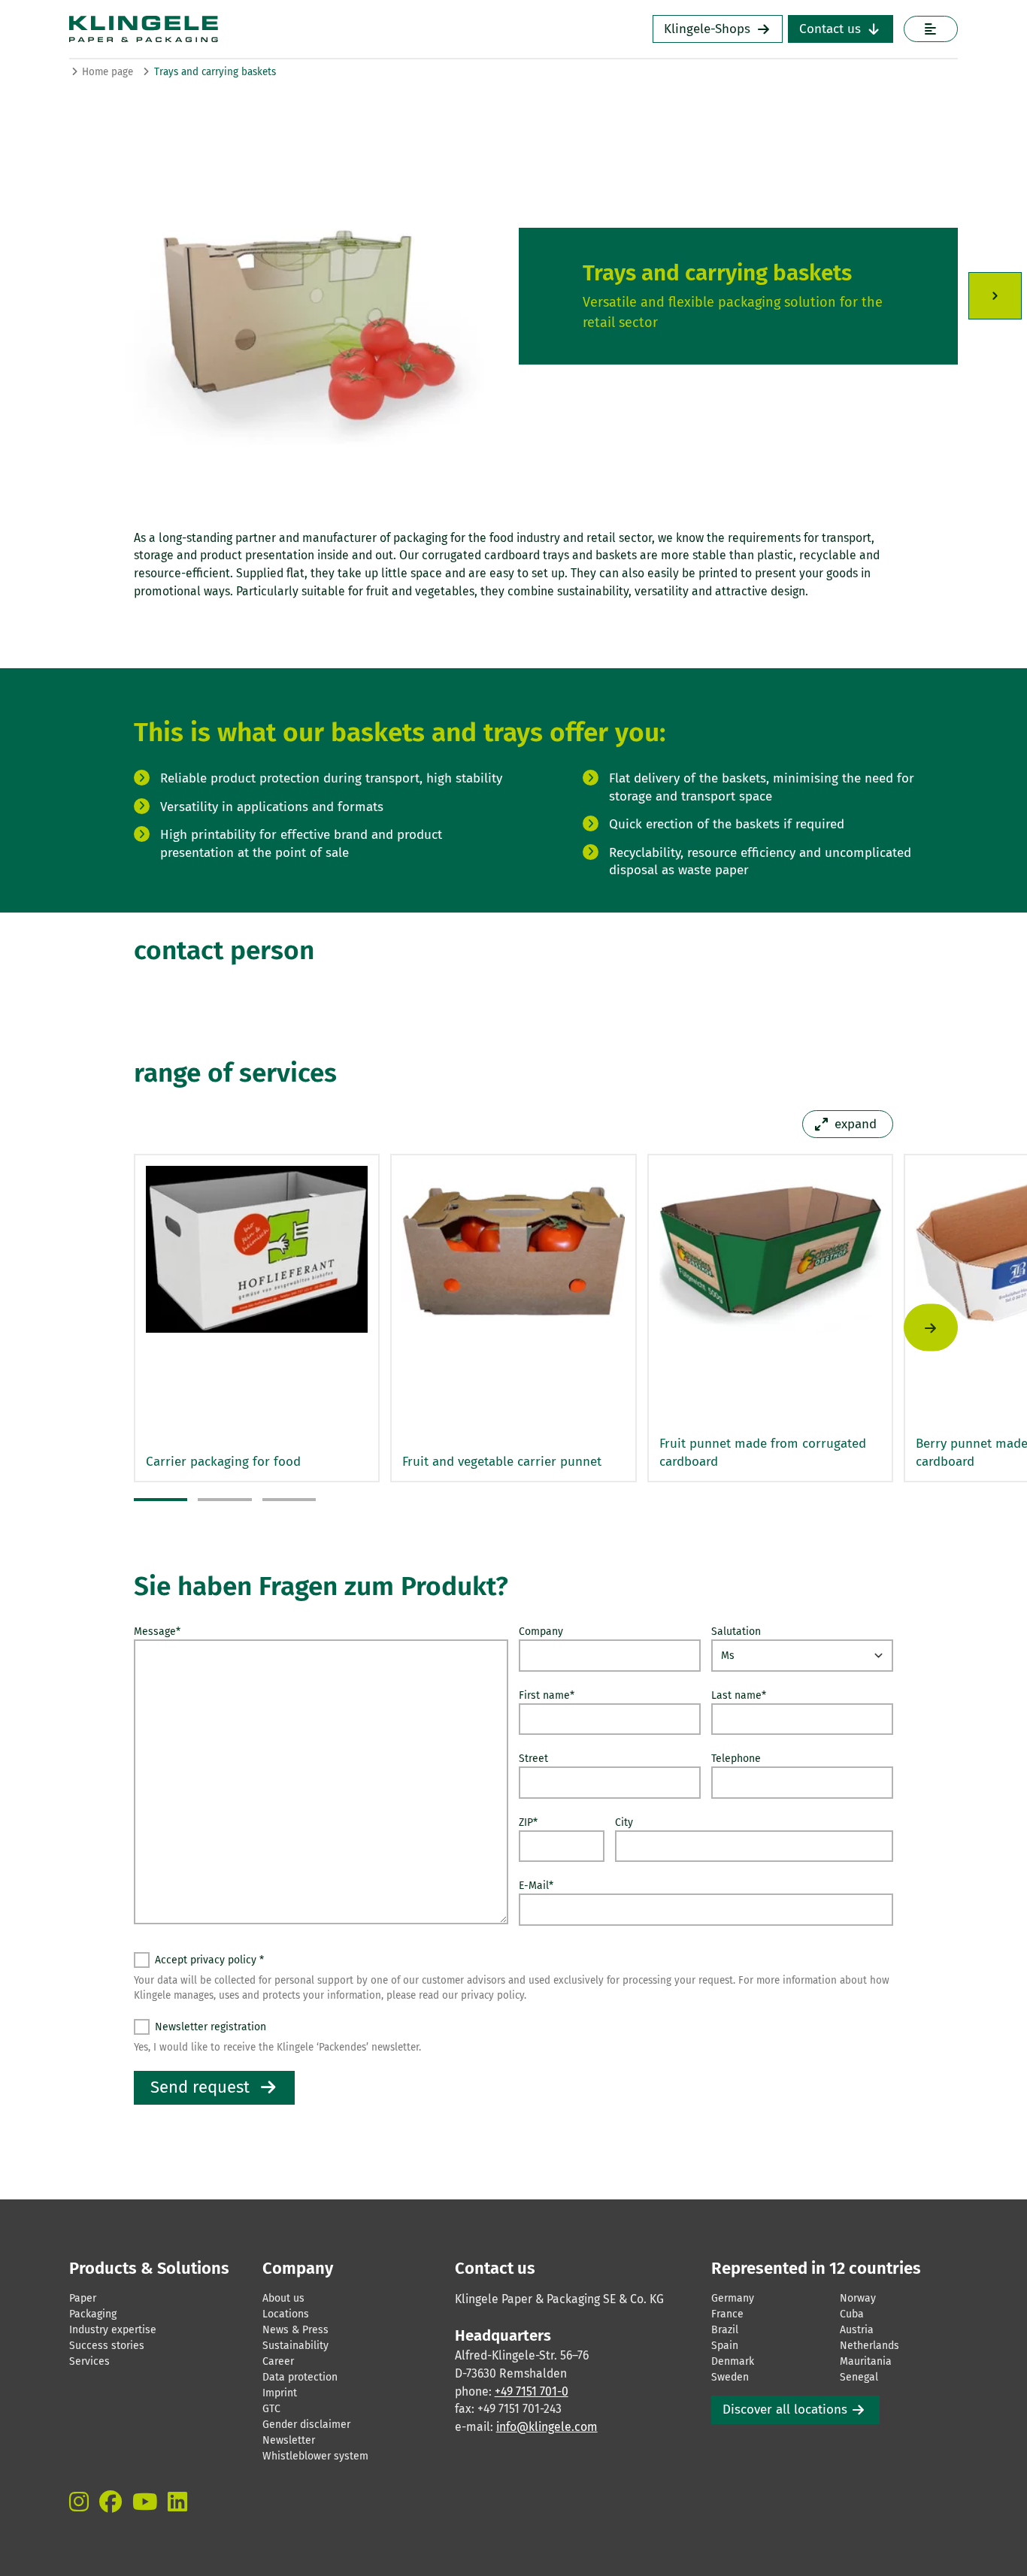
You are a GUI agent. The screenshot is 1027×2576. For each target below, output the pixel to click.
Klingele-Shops (707, 29)
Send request (200, 2087)
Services (89, 2361)
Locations (286, 2314)
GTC (271, 2409)
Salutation (736, 1632)
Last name (739, 1695)
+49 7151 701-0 (532, 2391)
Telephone (736, 1759)
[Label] (930, 29)
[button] (161, 1500)
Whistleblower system (315, 2456)
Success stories (107, 2346)
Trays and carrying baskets (215, 72)
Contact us (830, 29)
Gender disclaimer (306, 2425)
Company (541, 1632)
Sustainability (295, 2346)
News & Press (295, 2330)
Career (278, 2361)
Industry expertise (113, 2330)
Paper (83, 2298)
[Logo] (256, 29)
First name (547, 1695)
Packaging (93, 2314)
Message (157, 1632)
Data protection (300, 2377)
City (624, 1822)
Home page (108, 72)
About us (283, 2298)
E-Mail (536, 1886)
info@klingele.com (547, 2427)
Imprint (280, 2393)
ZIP (528, 1822)
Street (533, 1759)
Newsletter (289, 2440)
